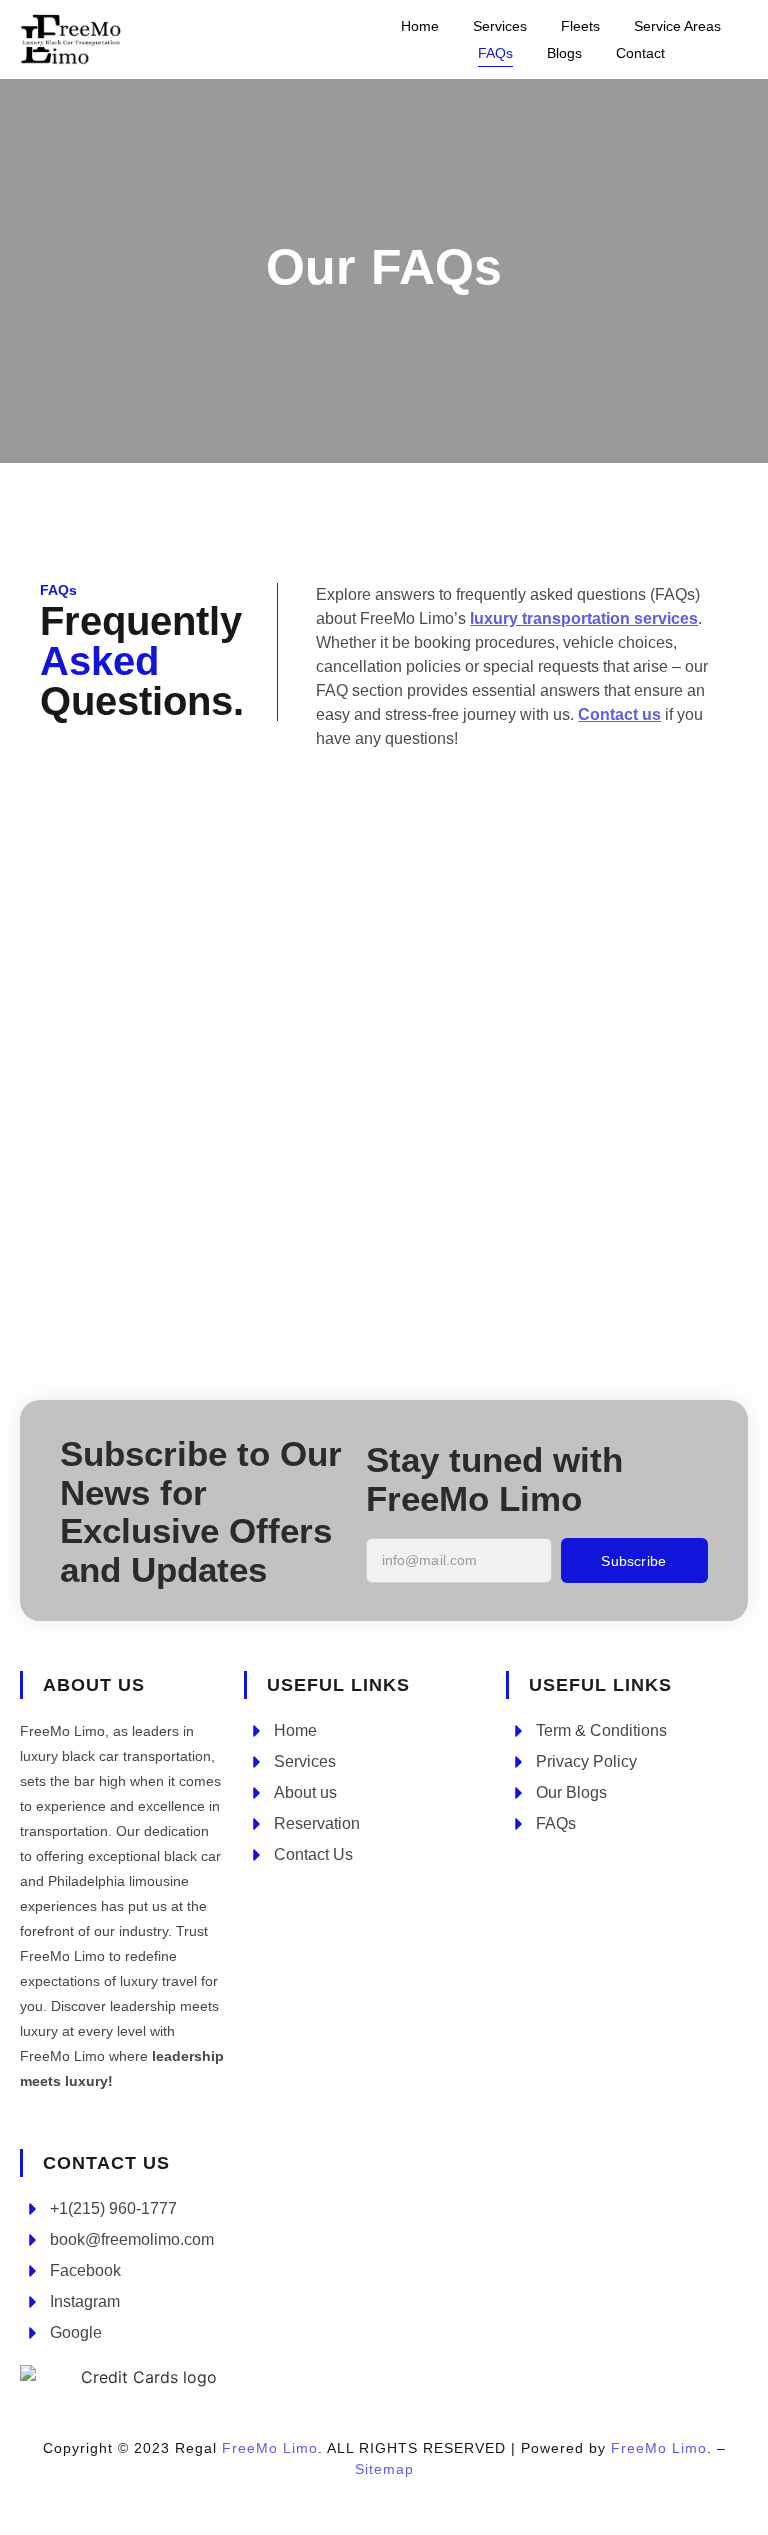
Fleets (580, 26)
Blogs (564, 53)
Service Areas (677, 26)
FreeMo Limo (270, 2448)
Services (500, 26)
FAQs (495, 53)
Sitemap (384, 2469)
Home (420, 26)
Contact (640, 53)
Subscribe (633, 1561)
